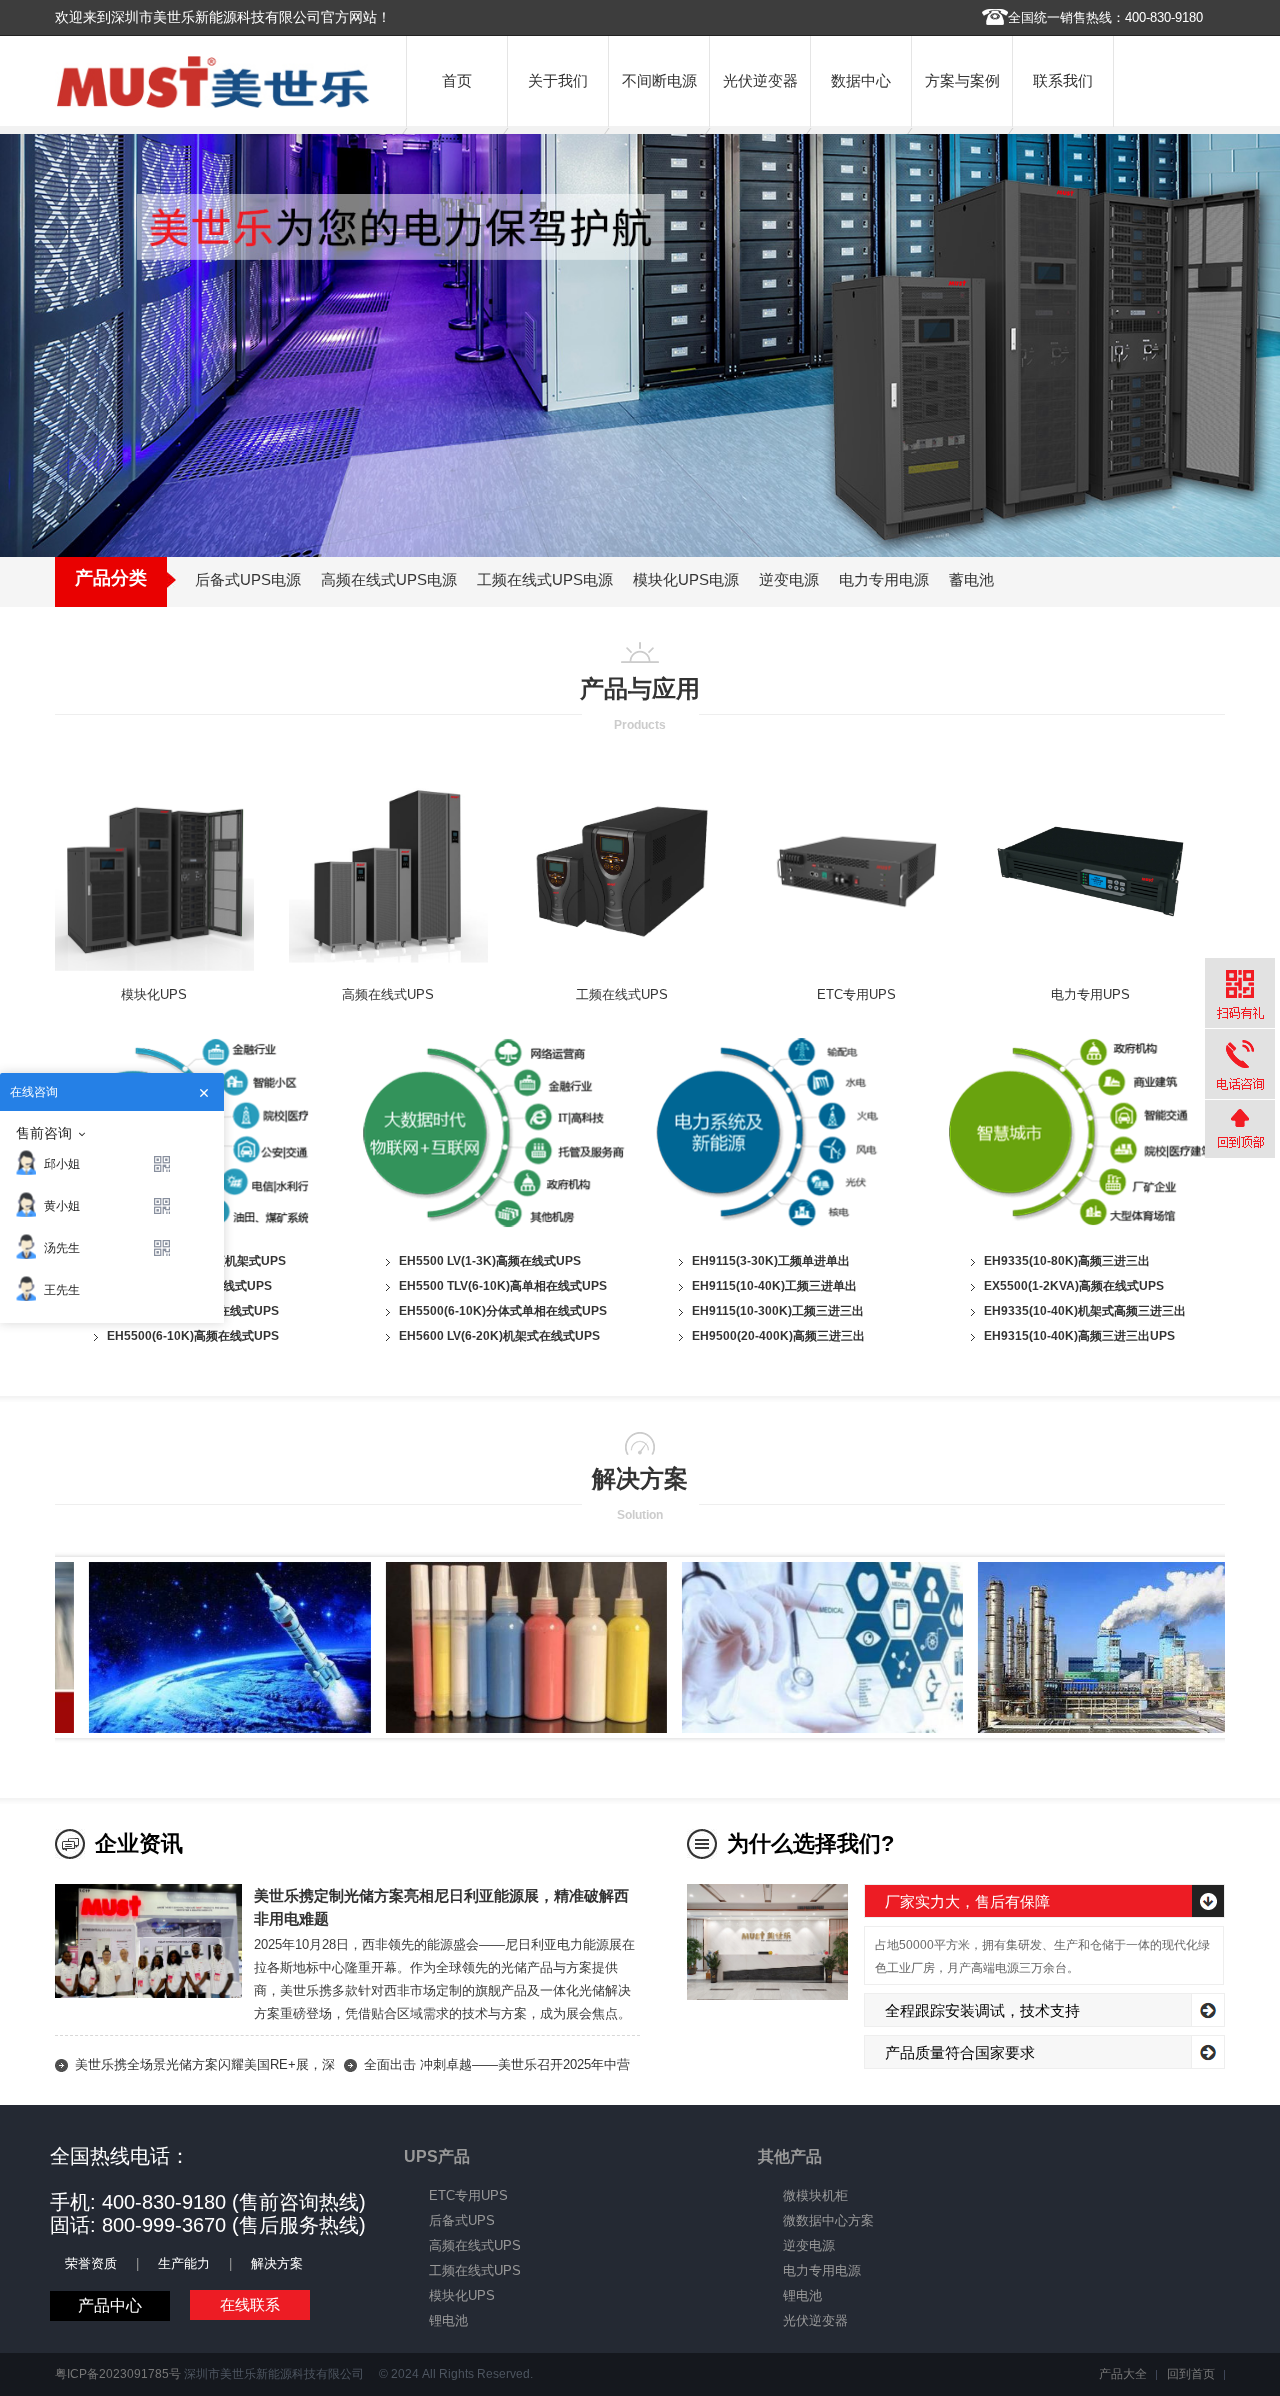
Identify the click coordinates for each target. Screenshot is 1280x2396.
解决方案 (277, 2263)
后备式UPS (462, 2220)
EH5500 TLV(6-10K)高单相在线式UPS (503, 1286)
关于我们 (558, 80)
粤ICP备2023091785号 (118, 2374)
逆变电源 (809, 2245)
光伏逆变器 (760, 80)
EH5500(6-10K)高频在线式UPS (193, 1336)
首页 (457, 80)
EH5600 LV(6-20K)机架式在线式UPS (499, 1336)
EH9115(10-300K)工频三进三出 (778, 1311)
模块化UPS (154, 994)
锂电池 (448, 2320)
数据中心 (861, 80)
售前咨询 (44, 1133)
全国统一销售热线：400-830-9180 (1105, 17)
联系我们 (1063, 80)
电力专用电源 (822, 2270)
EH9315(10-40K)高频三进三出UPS (1079, 1336)
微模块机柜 (815, 2195)
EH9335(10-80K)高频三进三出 (1067, 1261)
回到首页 (1191, 2374)
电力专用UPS (1090, 994)
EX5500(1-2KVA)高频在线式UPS (1074, 1286)
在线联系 (250, 2304)
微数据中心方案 (828, 2220)
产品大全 (1123, 2374)
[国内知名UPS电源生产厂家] (213, 103)
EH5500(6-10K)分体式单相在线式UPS (503, 1311)
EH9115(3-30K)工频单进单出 (771, 1261)
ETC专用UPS (856, 994)
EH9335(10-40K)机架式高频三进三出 (1085, 1311)
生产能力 (184, 2263)
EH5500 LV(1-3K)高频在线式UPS (490, 1261)
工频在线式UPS (622, 994)
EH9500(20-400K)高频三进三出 (778, 1336)
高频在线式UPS (388, 994)
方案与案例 (962, 80)
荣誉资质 (91, 2263)
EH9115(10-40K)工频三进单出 (774, 1286)
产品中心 (110, 2305)
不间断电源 (659, 80)
